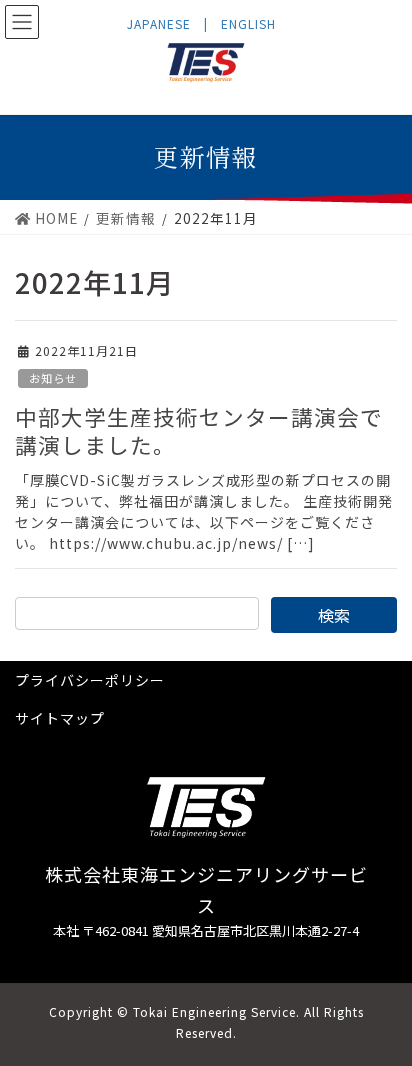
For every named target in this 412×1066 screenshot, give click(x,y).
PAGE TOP (383, 1015)
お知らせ (53, 378)
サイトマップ (60, 718)
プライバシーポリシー (90, 680)
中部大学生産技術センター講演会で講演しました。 (199, 430)
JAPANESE (159, 23)
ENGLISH (248, 23)
